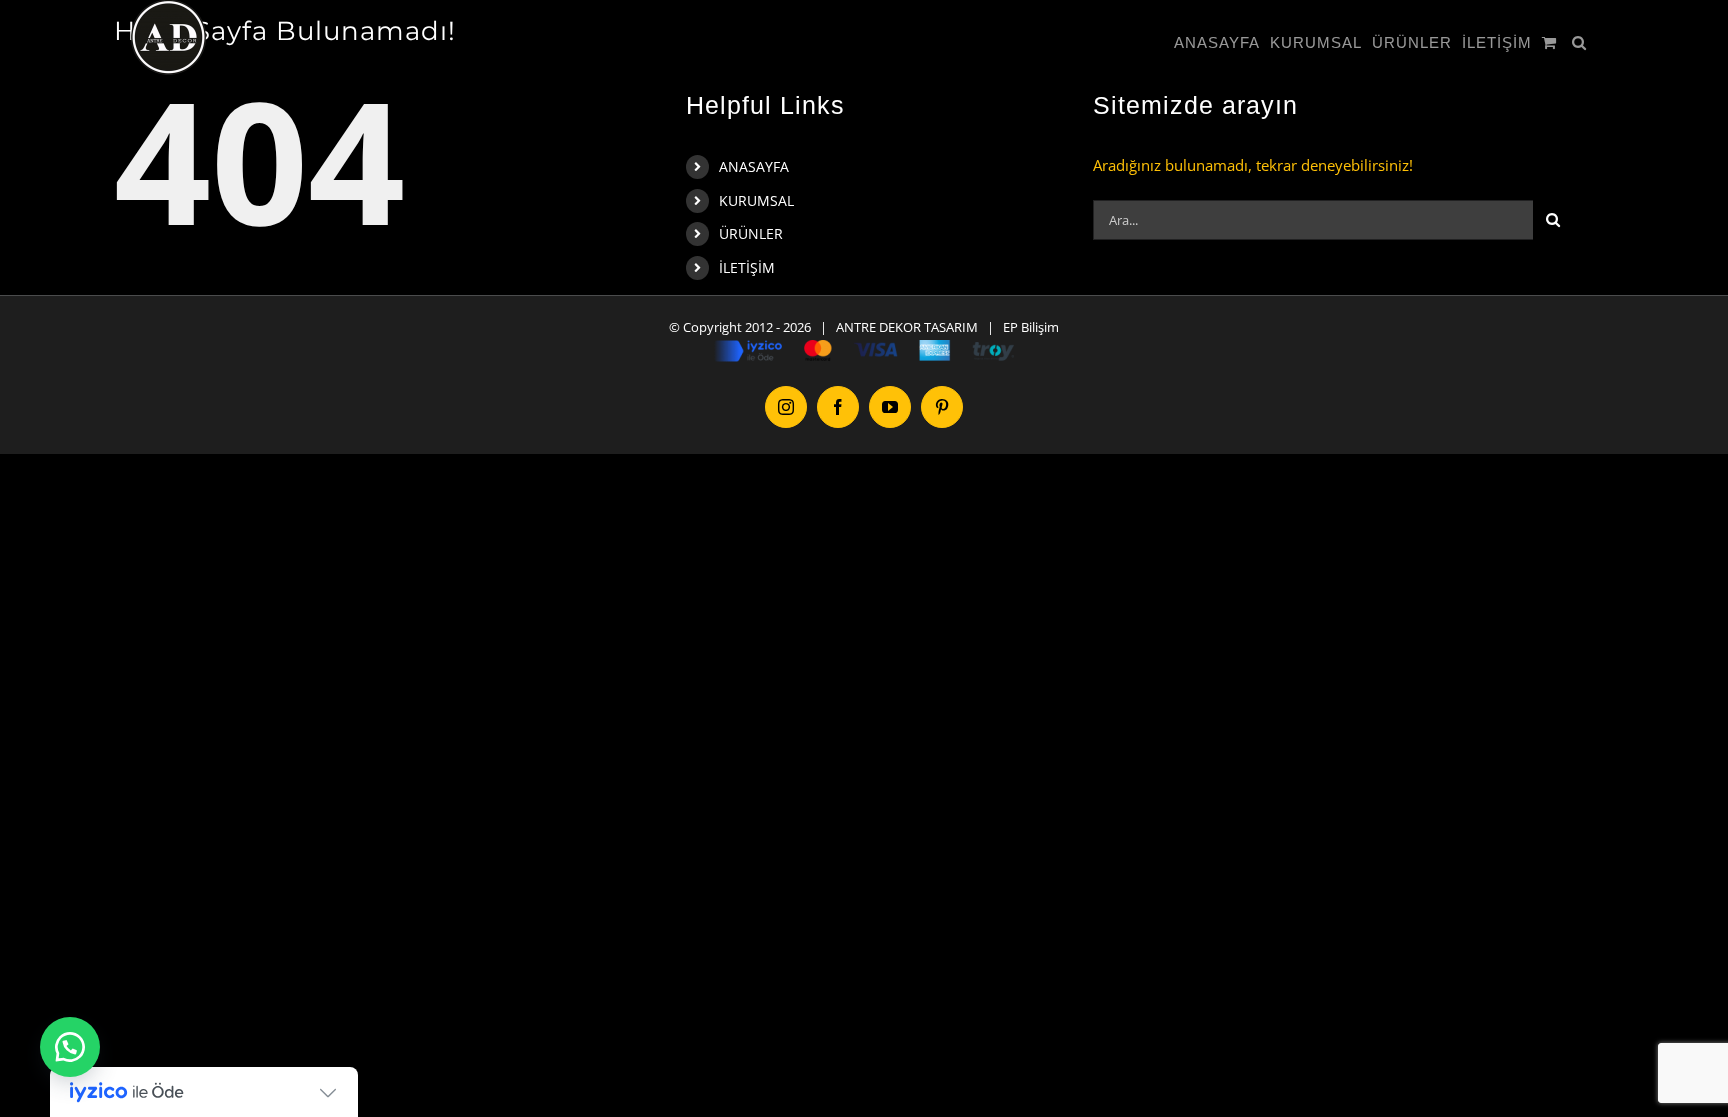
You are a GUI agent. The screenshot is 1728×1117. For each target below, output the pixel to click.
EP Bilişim (1031, 327)
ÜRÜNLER (751, 233)
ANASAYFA (754, 166)
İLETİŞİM (747, 267)
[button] (1579, 42)
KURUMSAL (756, 200)
